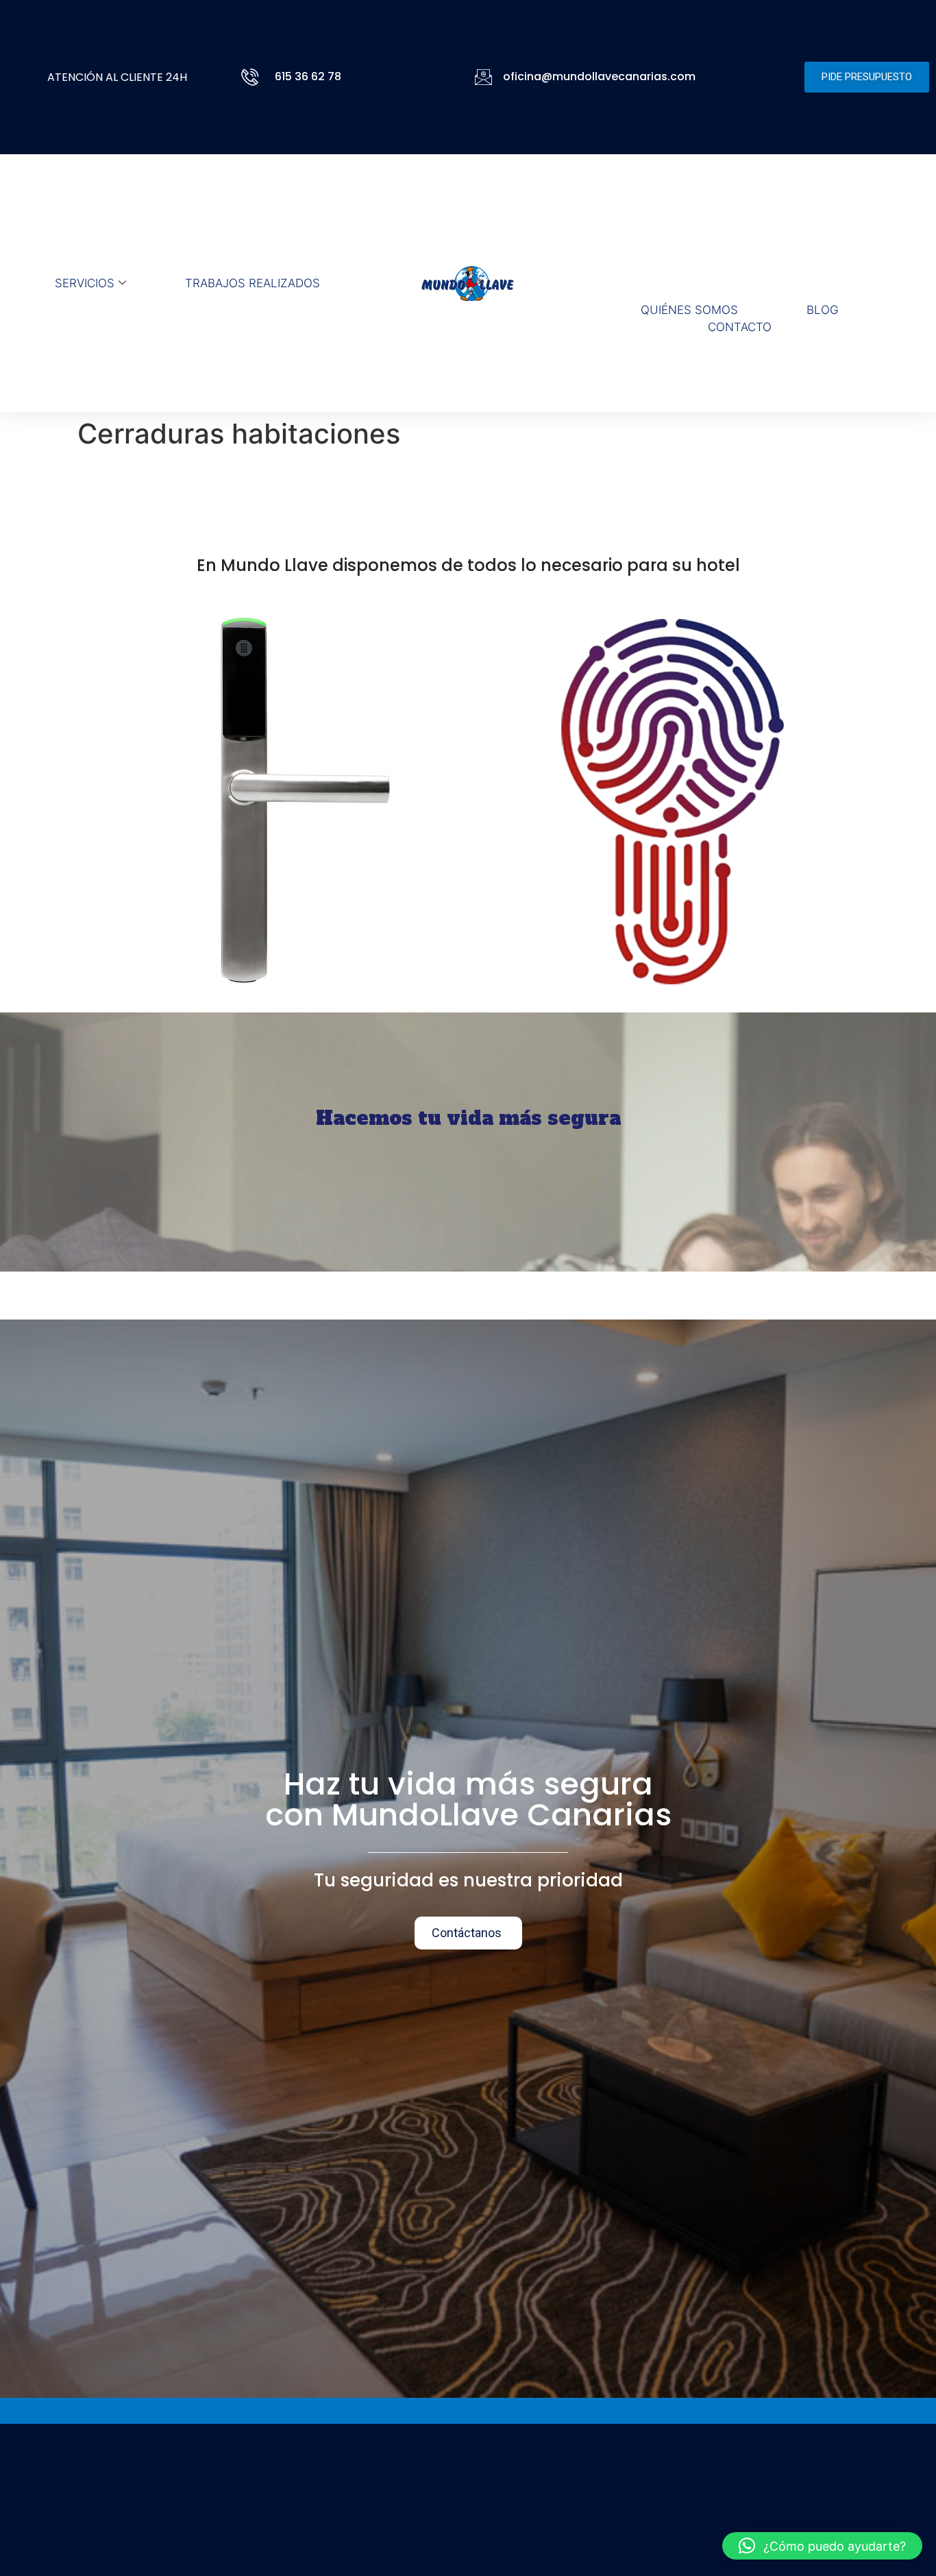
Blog (823, 310)
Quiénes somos (689, 310)
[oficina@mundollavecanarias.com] (483, 77)
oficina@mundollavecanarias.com (599, 76)
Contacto (740, 327)
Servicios (85, 283)
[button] (822, 2546)
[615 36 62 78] (253, 77)
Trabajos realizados (253, 283)
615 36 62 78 (308, 76)
